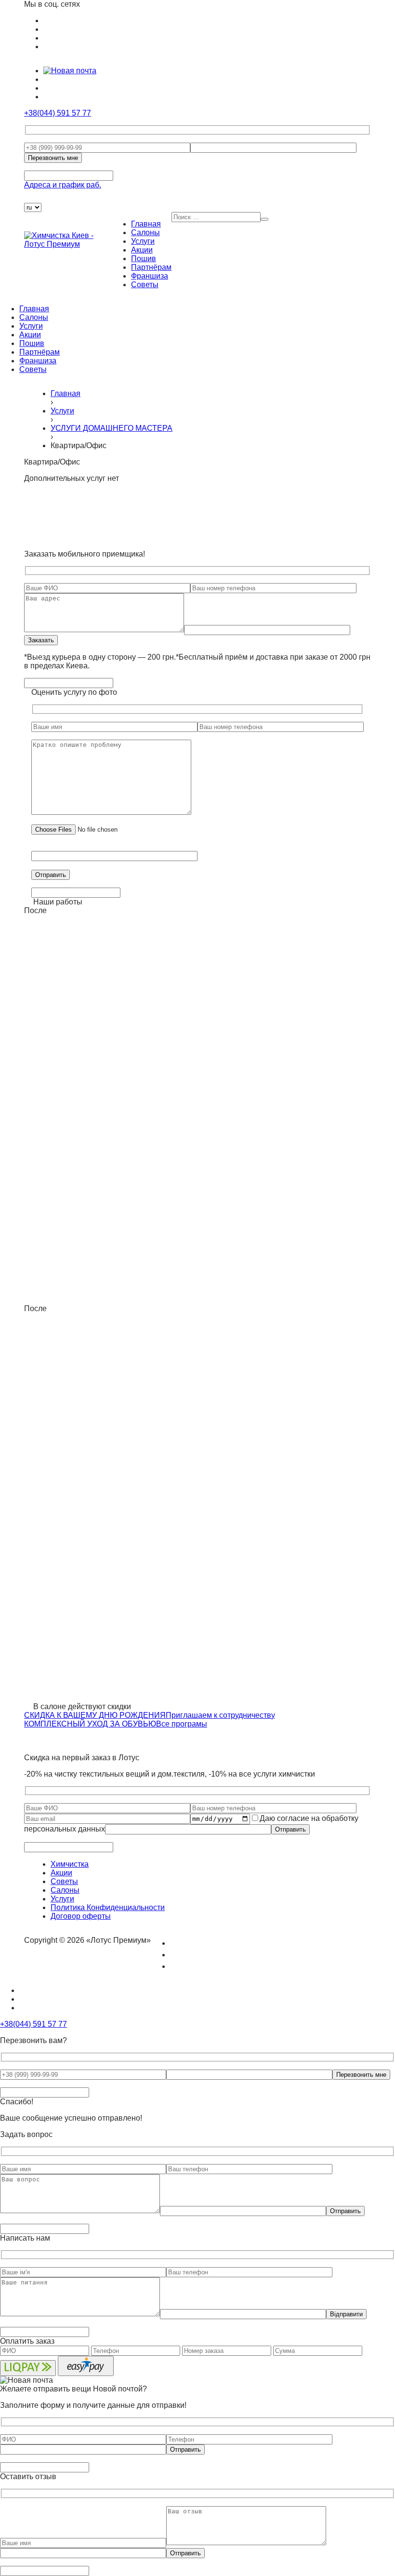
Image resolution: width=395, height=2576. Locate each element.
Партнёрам (151, 267)
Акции (142, 250)
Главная (146, 224)
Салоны (145, 232)
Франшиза (150, 276)
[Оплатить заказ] (30, 198)
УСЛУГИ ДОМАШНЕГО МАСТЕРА (112, 428)
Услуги (143, 241)
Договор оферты (81, 1916)
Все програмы (182, 1724)
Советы (145, 285)
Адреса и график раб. (63, 185)
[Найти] (264, 219)
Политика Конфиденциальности (108, 1907)
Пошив (144, 259)
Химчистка (70, 1864)
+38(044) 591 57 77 (58, 113)
